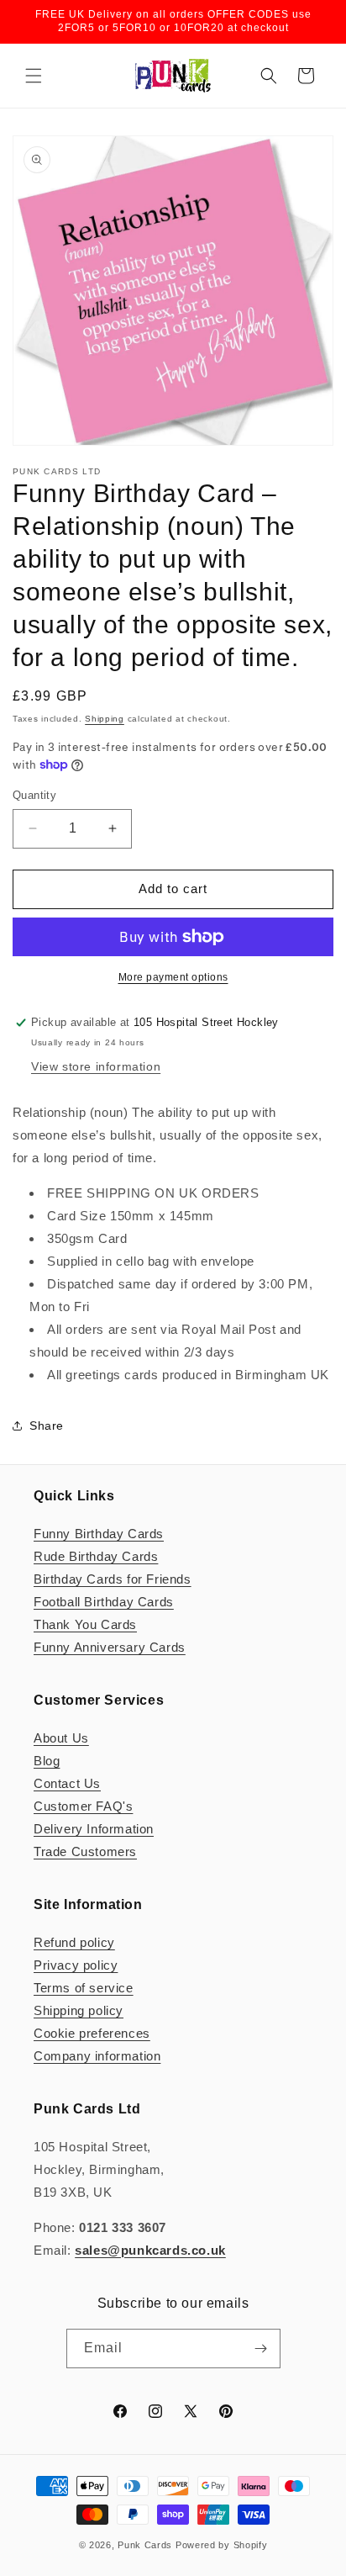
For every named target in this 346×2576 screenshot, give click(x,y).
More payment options (173, 977)
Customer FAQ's (83, 1806)
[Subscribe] (261, 2349)
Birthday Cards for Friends (113, 1579)
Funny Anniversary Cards (110, 1647)
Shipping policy (79, 2010)
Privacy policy (76, 1965)
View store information (96, 1066)
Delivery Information (94, 1829)
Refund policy (74, 1942)
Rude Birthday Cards (96, 1556)
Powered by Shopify (222, 2545)
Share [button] (47, 1426)
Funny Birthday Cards (99, 1534)
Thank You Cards (85, 1624)
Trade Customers (85, 1851)
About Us (61, 1738)
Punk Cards (145, 2545)
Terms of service (84, 1988)
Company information (97, 2056)
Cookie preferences (92, 2033)
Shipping (105, 719)
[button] (34, 76)
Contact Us (67, 1783)
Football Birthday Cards (104, 1602)
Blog (47, 1761)
